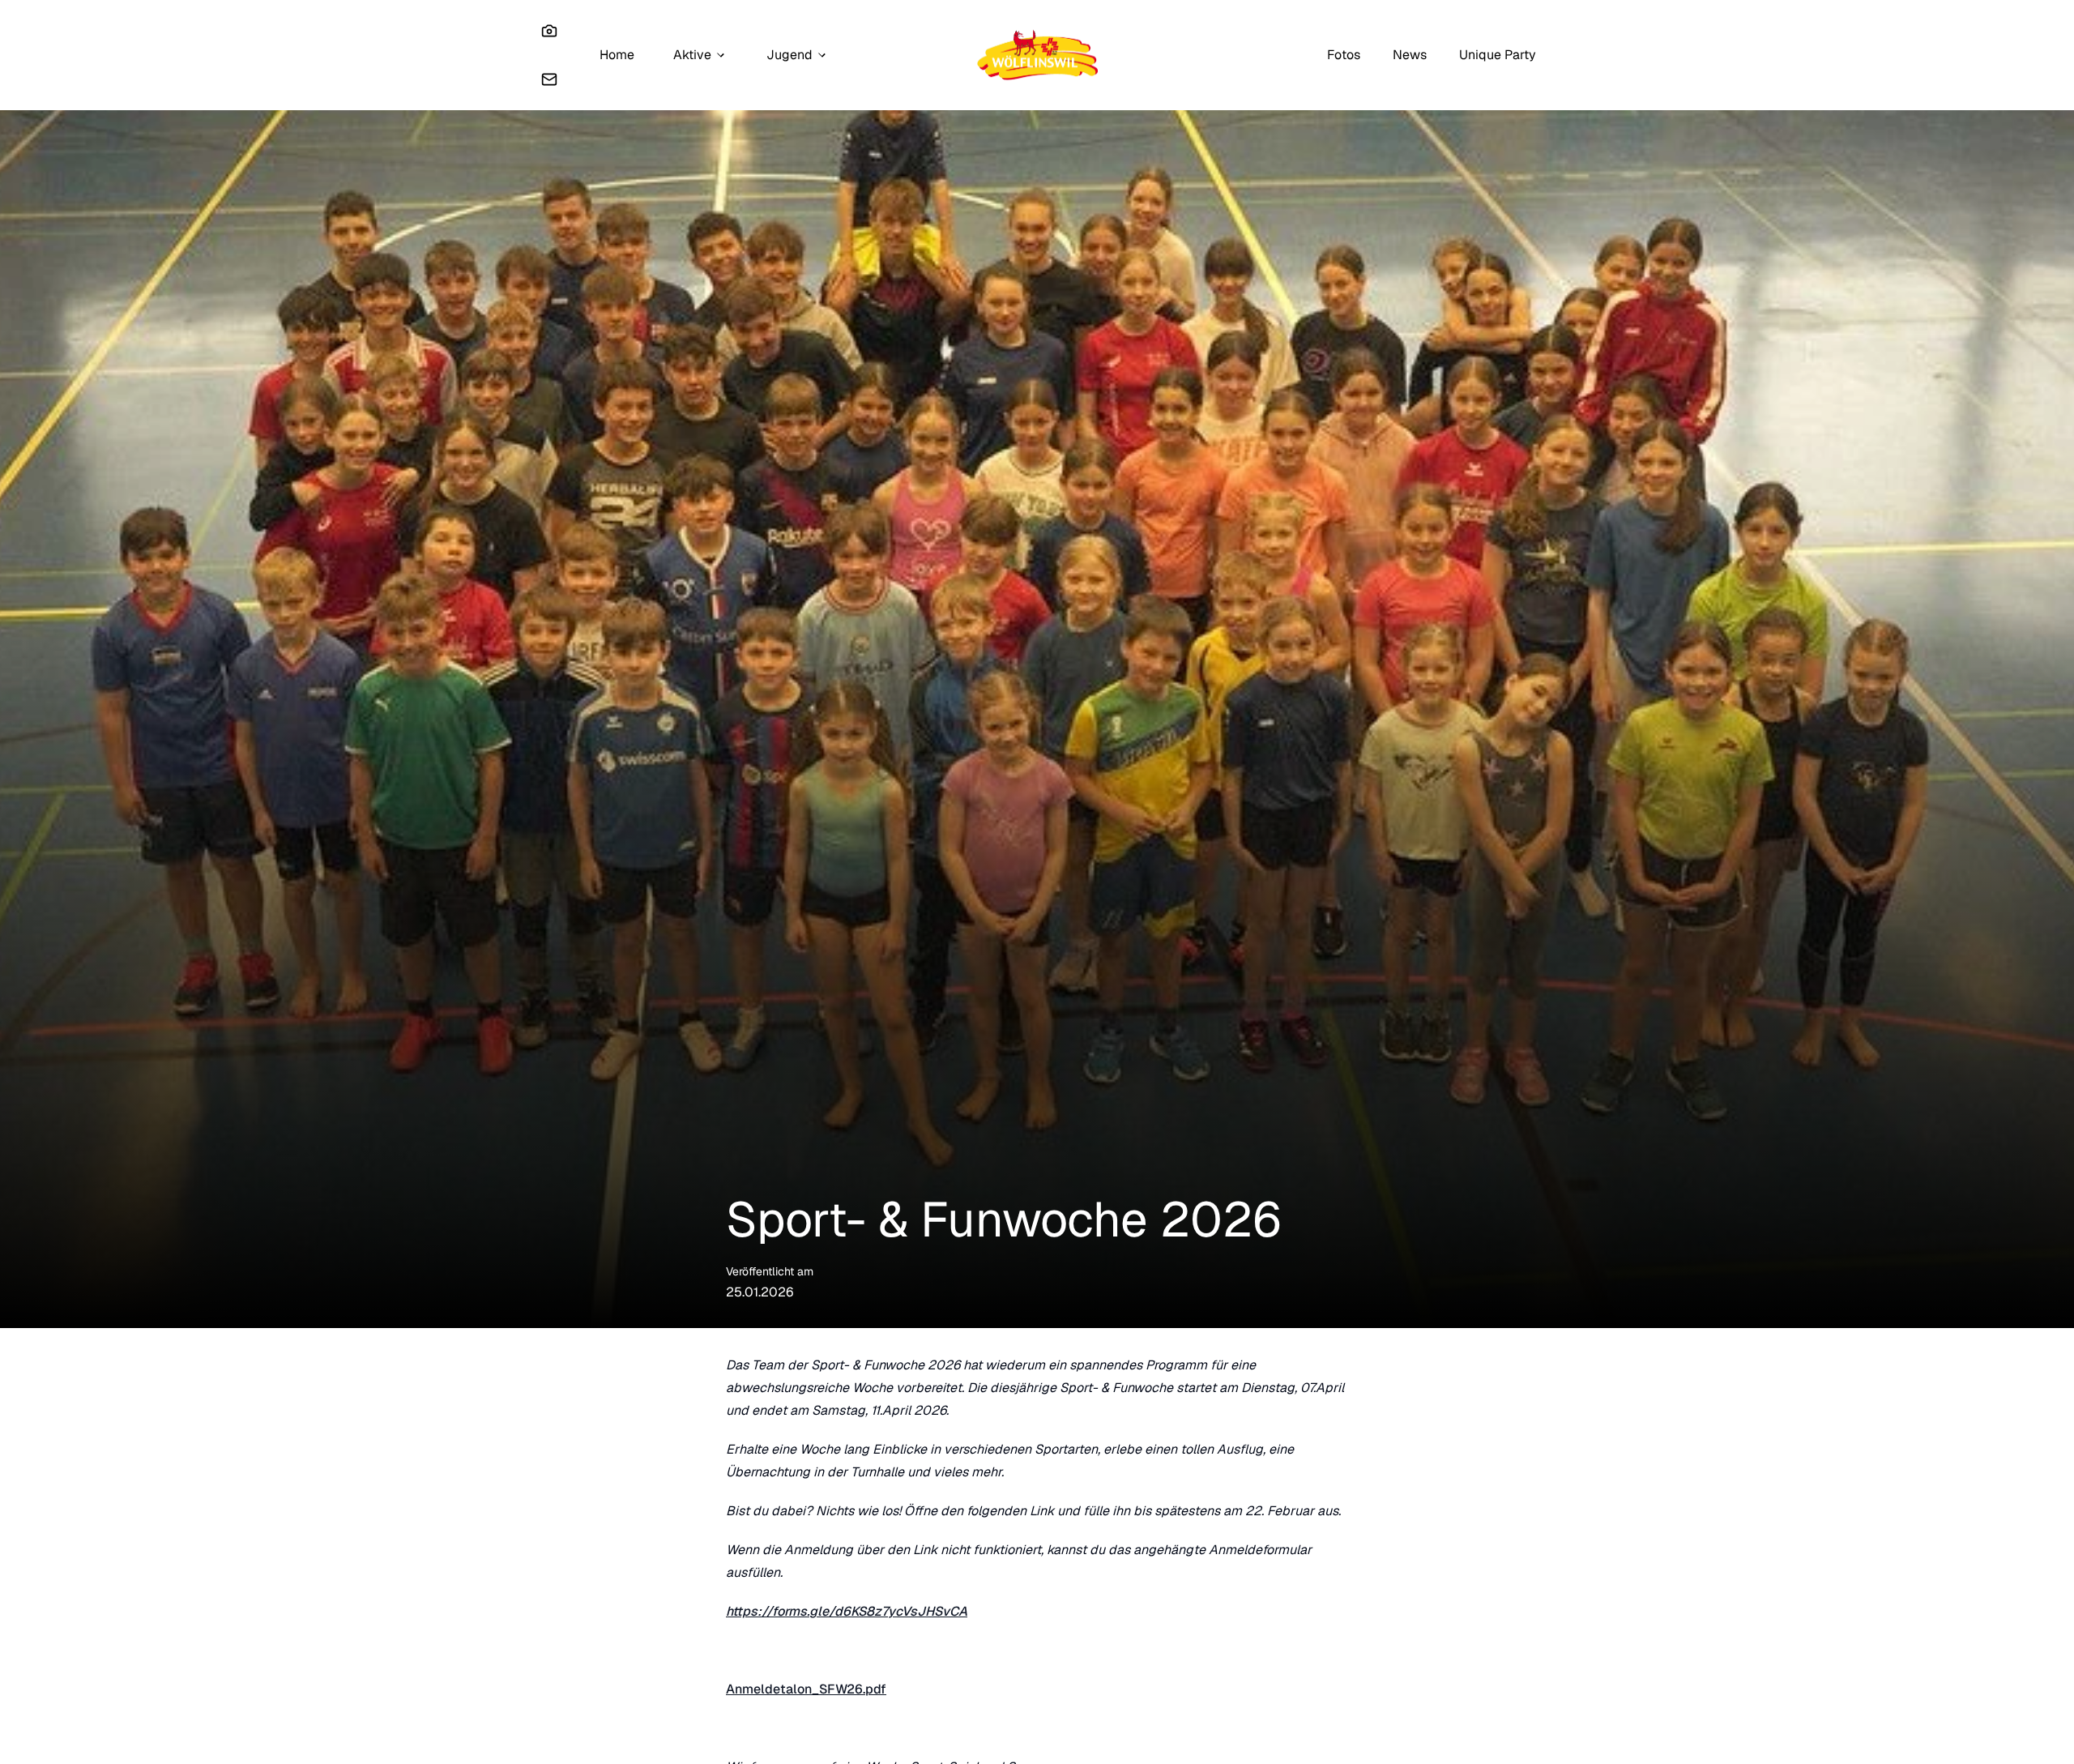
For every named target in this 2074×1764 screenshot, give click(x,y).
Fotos (1344, 55)
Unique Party (1498, 55)
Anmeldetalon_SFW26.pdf (806, 1689)
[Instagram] (549, 31)
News (1410, 55)
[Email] (549, 79)
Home (617, 55)
